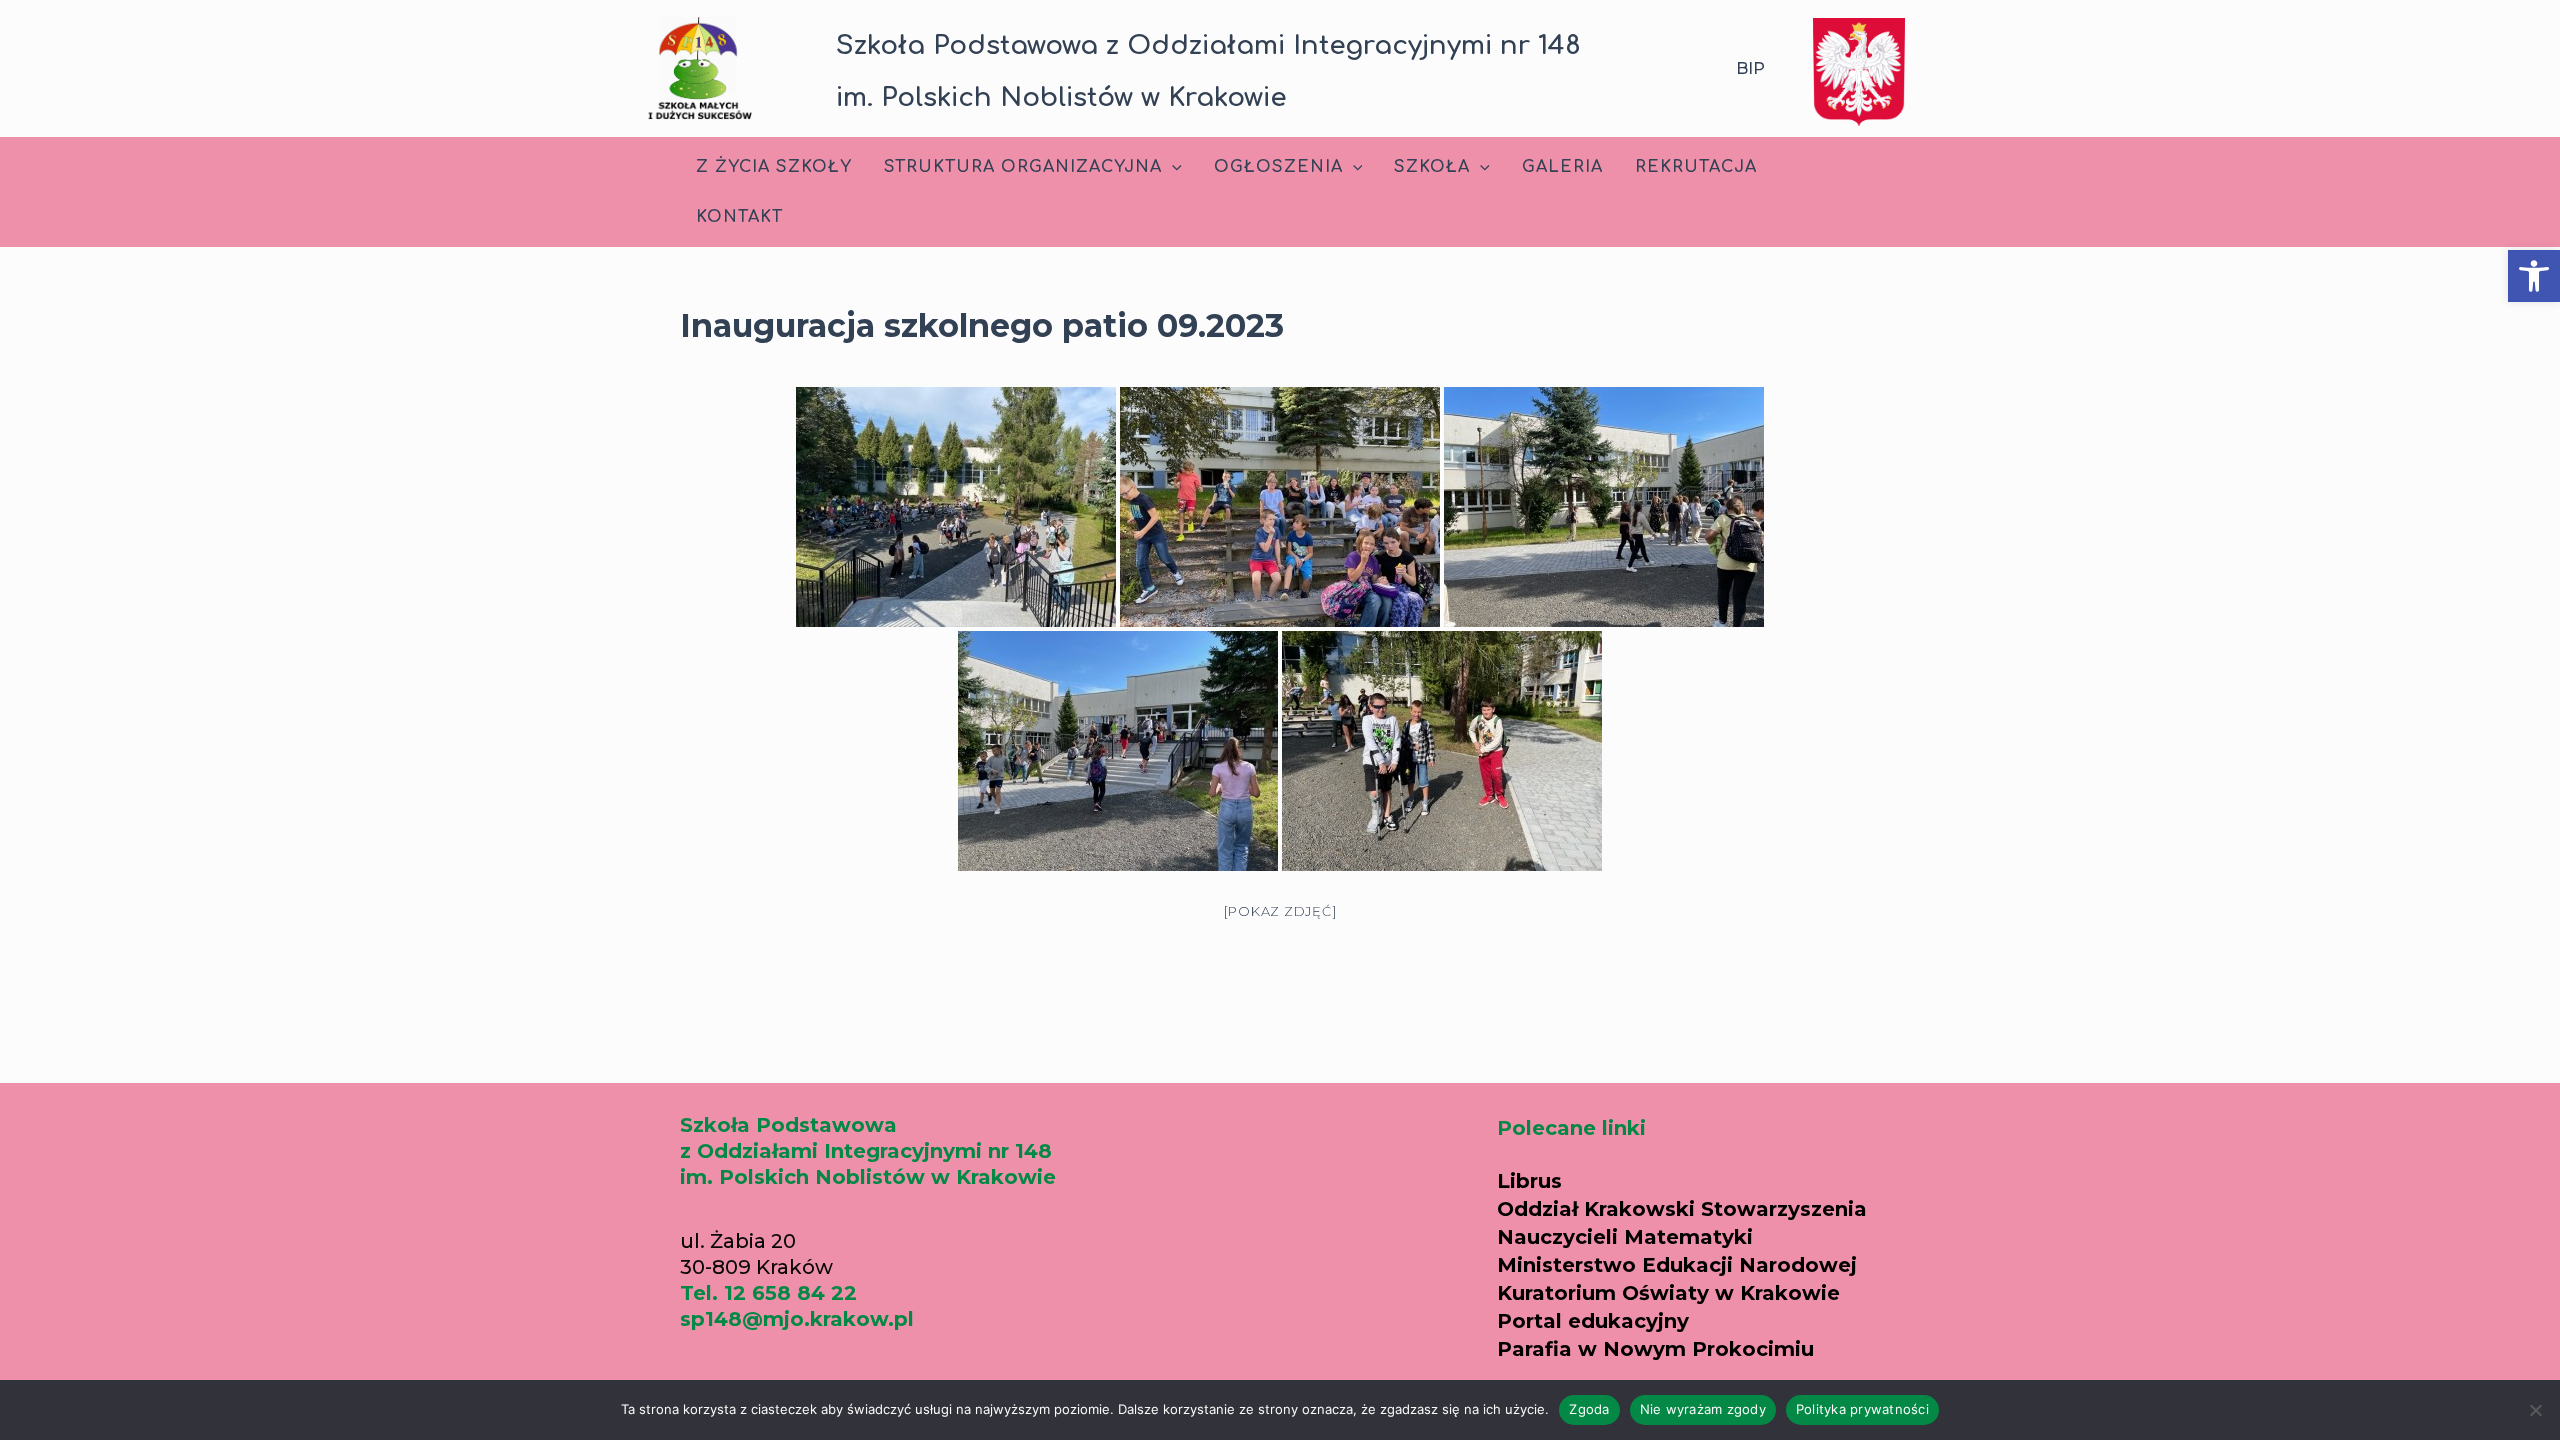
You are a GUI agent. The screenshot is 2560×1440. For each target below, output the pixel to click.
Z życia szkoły (774, 167)
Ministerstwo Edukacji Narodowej (1677, 1265)
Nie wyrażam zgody (1703, 1409)
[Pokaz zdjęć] (1280, 911)
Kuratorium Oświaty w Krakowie (1668, 1293)
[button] (2534, 276)
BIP (1750, 68)
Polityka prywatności (1862, 1409)
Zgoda (1589, 1409)
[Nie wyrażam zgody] (2535, 1410)
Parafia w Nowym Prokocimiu (1655, 1349)
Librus (1529, 1181)
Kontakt (739, 217)
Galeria (1562, 167)
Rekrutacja (1696, 167)
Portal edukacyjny (1593, 1321)
